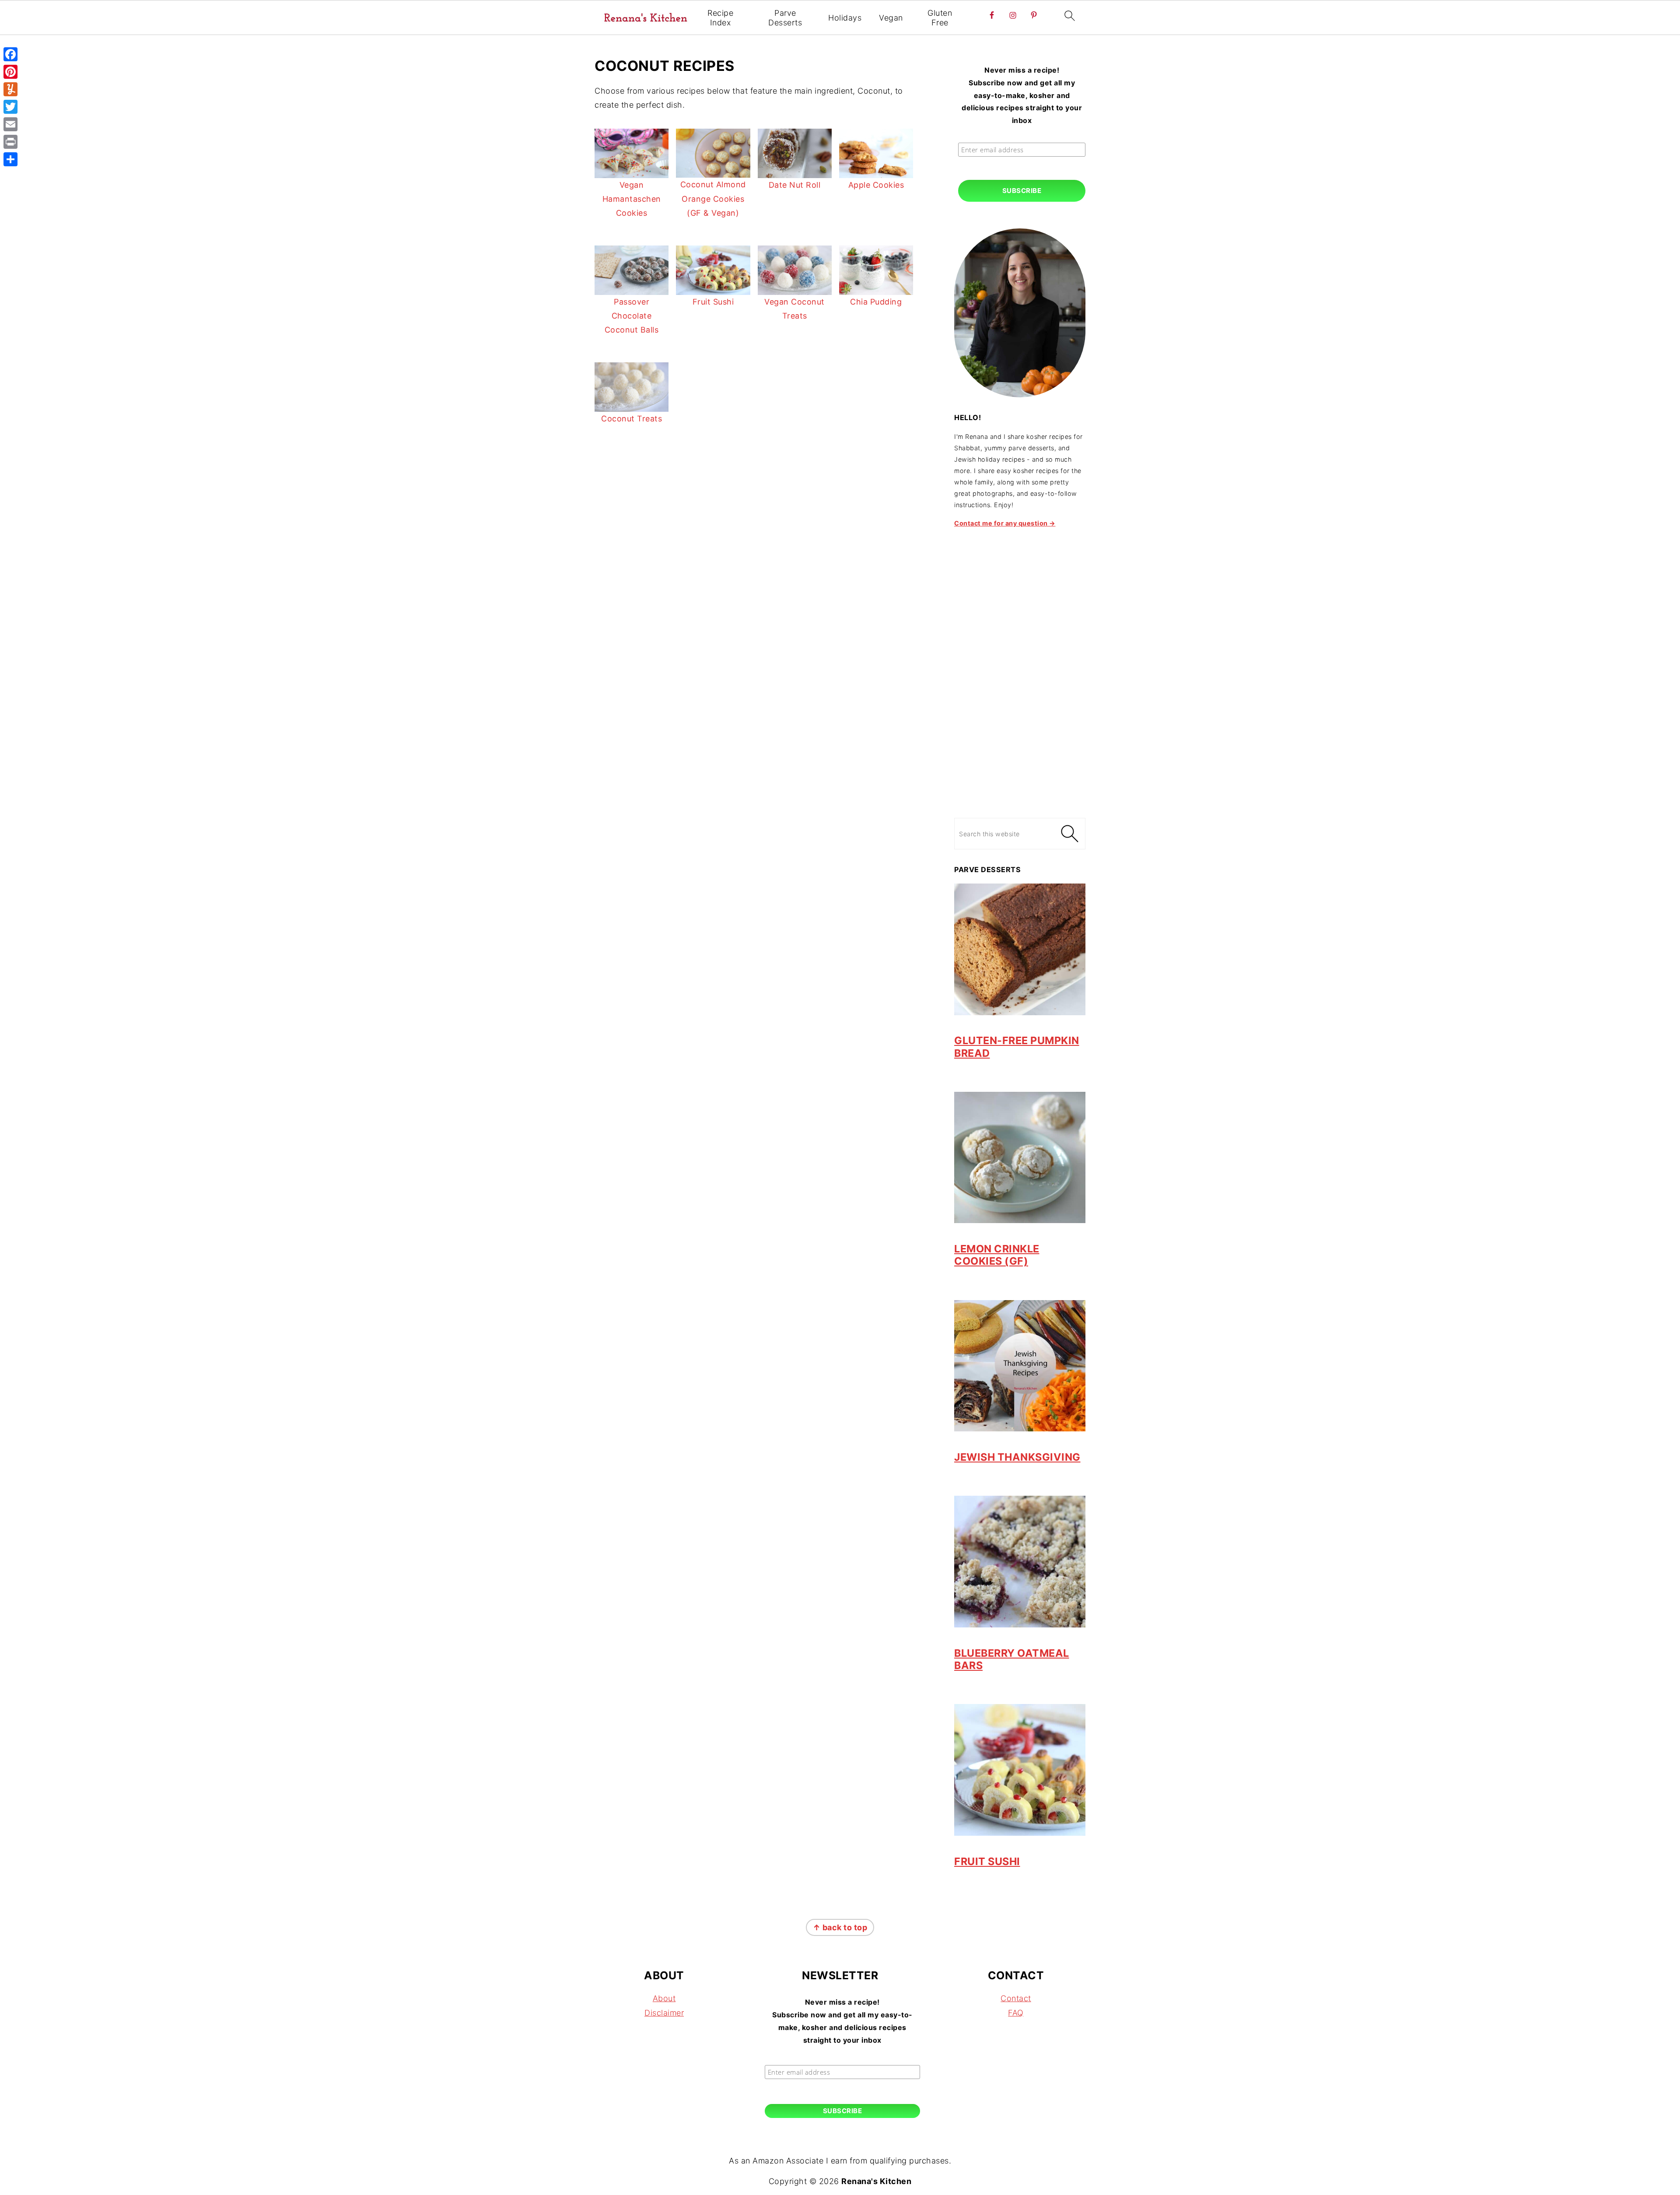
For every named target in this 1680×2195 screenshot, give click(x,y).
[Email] (10, 124)
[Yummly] (10, 89)
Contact (1016, 1998)
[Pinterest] (10, 72)
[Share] (10, 159)
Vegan (891, 18)
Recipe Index (720, 18)
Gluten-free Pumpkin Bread (1017, 1047)
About (664, 1998)
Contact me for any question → (1005, 523)
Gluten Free (940, 18)
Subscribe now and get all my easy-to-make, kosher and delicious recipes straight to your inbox (1022, 95)
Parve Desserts (785, 18)
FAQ (1016, 2013)
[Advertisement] (1020, 668)
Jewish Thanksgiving (1017, 1457)
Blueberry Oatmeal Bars (1012, 1659)
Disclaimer (664, 2013)
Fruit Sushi (987, 1861)
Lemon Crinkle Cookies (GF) (997, 1255)
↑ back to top (840, 1927)
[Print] (10, 142)
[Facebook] (10, 54)
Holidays (845, 18)
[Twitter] (10, 107)
